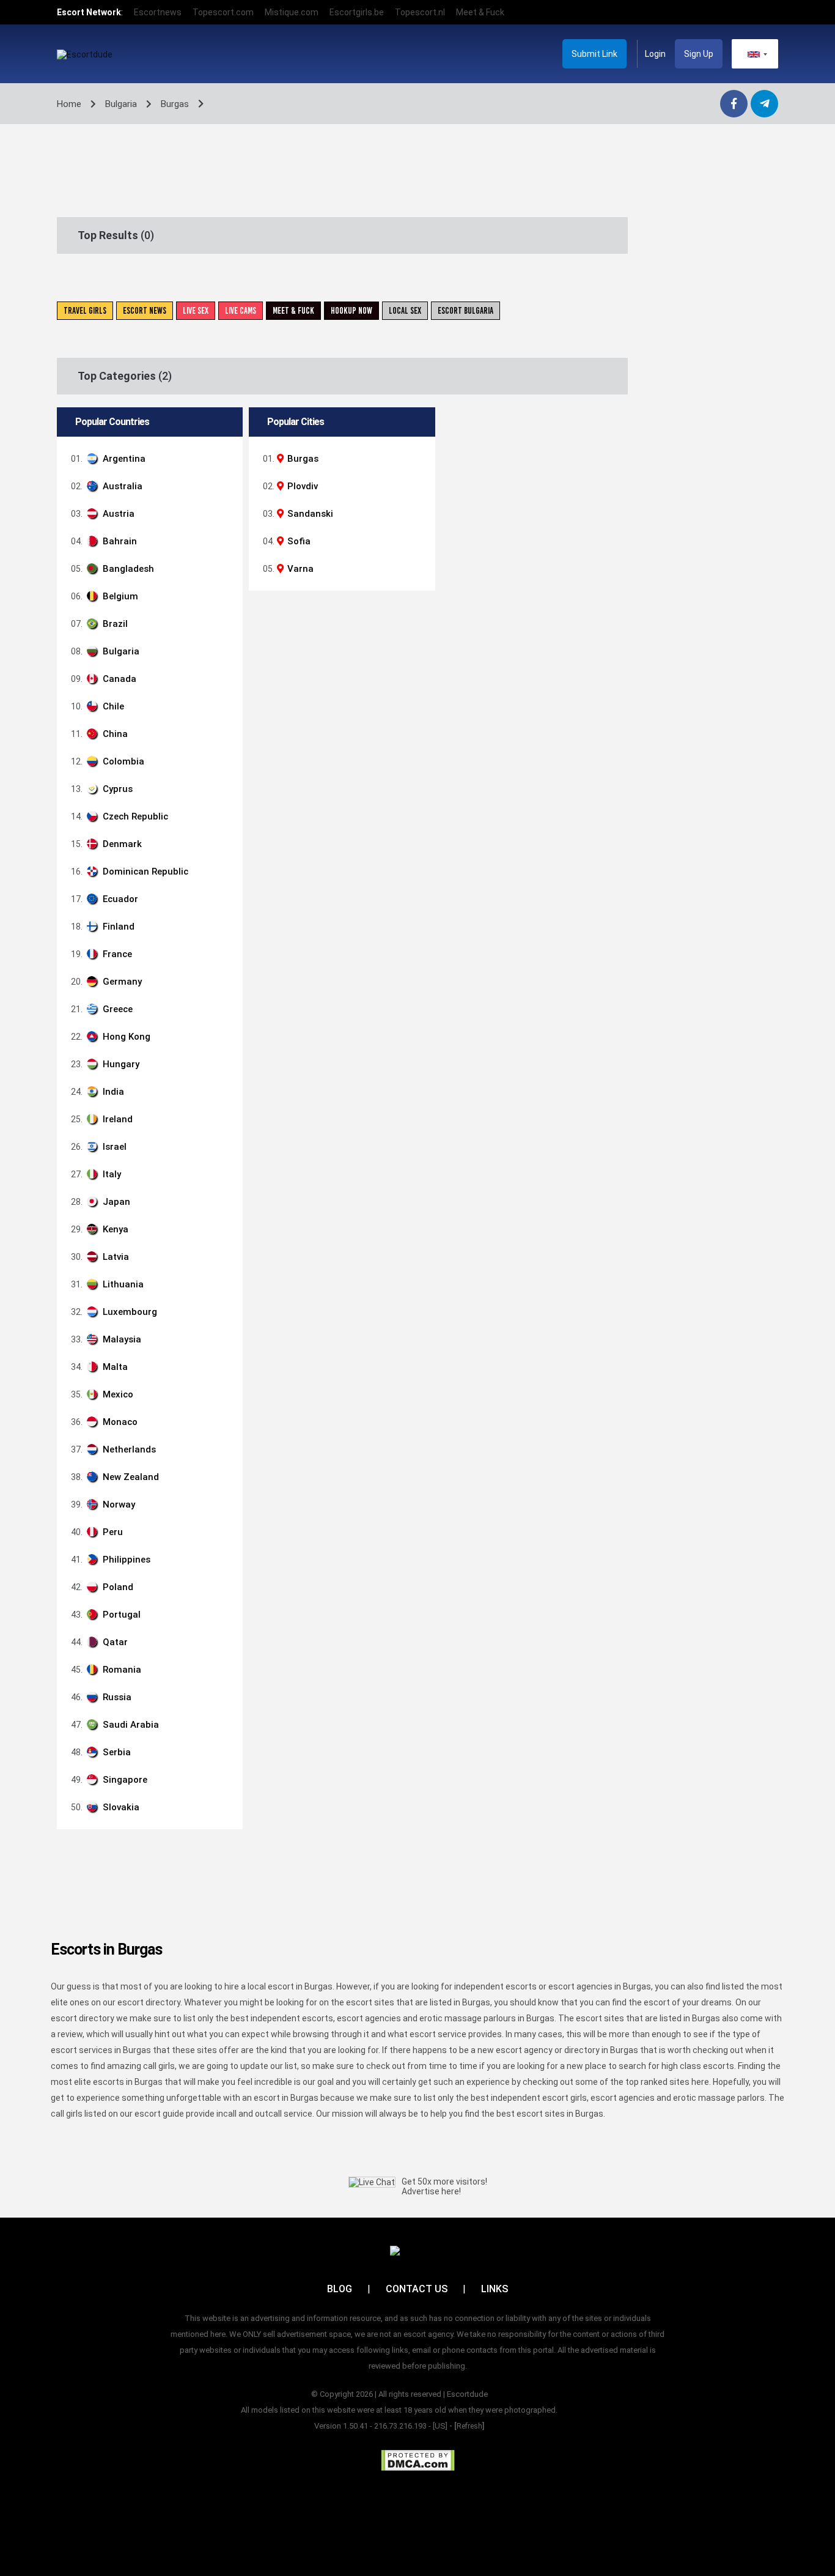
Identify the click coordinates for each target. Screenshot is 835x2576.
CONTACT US (417, 2289)
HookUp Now (351, 311)
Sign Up (699, 54)
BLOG (340, 2289)
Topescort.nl (420, 12)
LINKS (495, 2289)
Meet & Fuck (480, 12)
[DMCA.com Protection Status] (418, 2460)
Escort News (145, 311)
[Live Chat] (372, 2182)
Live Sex (196, 311)
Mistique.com (292, 12)
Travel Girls (85, 311)
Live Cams (241, 311)
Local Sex (405, 311)
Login (655, 54)
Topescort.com (223, 12)
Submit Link (594, 54)
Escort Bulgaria (465, 311)
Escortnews (158, 12)
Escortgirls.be (357, 12)
